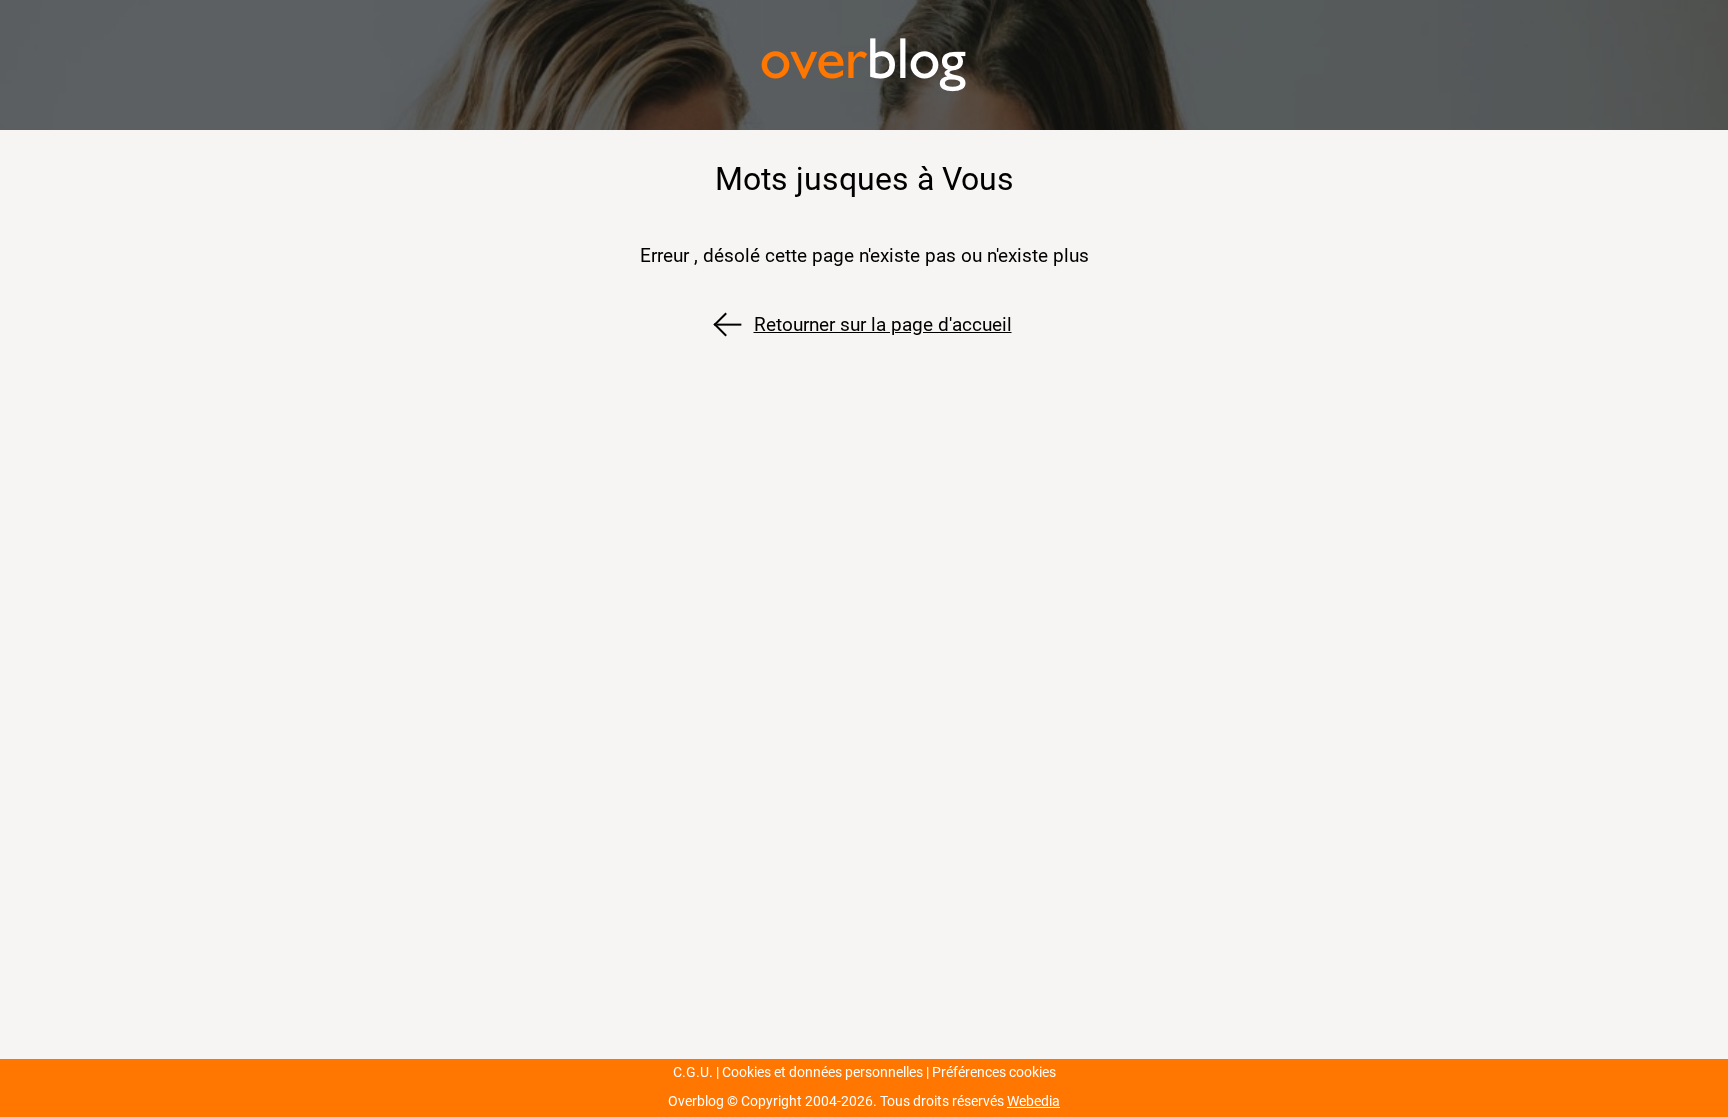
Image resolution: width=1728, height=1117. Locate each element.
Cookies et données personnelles (822, 1072)
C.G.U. (693, 1072)
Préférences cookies (994, 1072)
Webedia (1033, 1101)
